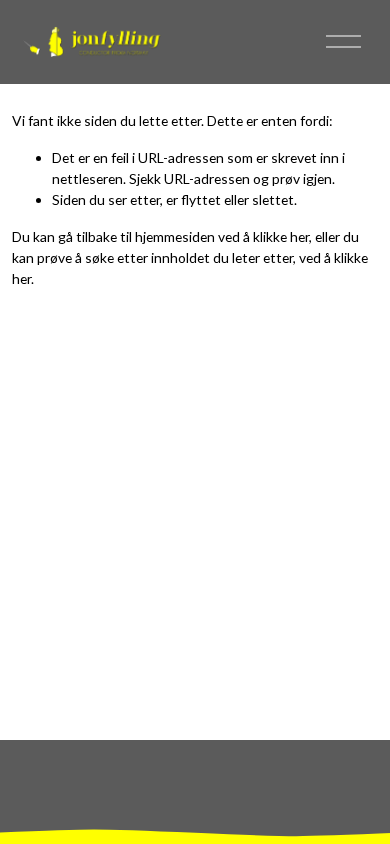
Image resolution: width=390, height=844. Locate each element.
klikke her (281, 236)
